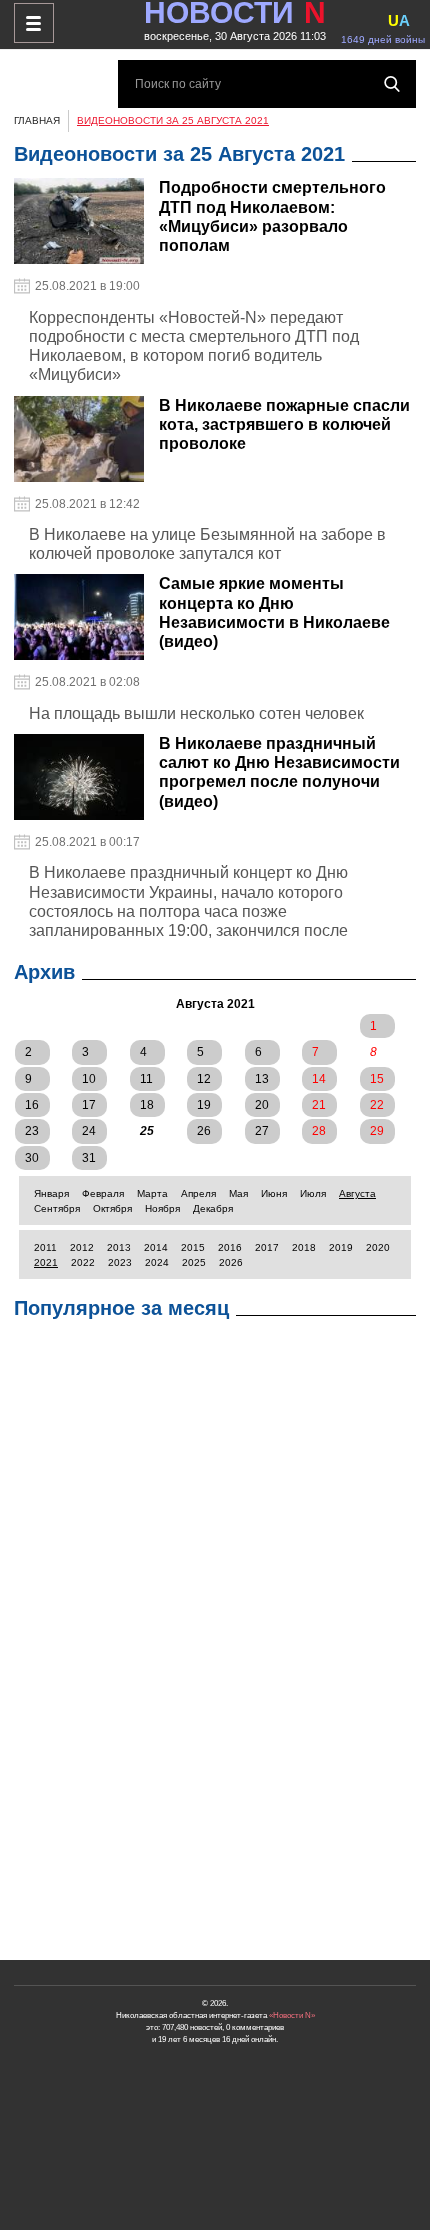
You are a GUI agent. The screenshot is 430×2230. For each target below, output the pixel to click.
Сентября (57, 1208)
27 (262, 1131)
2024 (157, 1262)
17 (89, 1105)
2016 (230, 1247)
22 (377, 1105)
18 (147, 1105)
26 (204, 1131)
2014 (156, 1247)
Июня (274, 1193)
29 (377, 1131)
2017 (267, 1247)
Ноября (162, 1208)
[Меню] (34, 23)
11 (146, 1079)
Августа (357, 1193)
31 (89, 1158)
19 (204, 1105)
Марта (152, 1193)
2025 (194, 1262)
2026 (231, 1262)
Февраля (103, 1193)
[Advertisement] (215, 1645)
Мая (238, 1193)
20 (262, 1105)
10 (89, 1079)
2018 (304, 1247)
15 (377, 1079)
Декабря (213, 1208)
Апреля (198, 1193)
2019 (341, 1247)
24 (89, 1131)
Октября (112, 1208)
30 (32, 1158)
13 (262, 1079)
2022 (83, 1262)
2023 (120, 1262)
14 (319, 1079)
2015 (193, 1247)
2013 (119, 1247)
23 (32, 1131)
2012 (82, 1247)
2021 (46, 1262)
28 (319, 1131)
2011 (45, 1247)
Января (51, 1193)
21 (319, 1105)
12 (204, 1079)
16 (32, 1105)
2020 (378, 1247)
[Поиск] (392, 84)
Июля (313, 1193)
